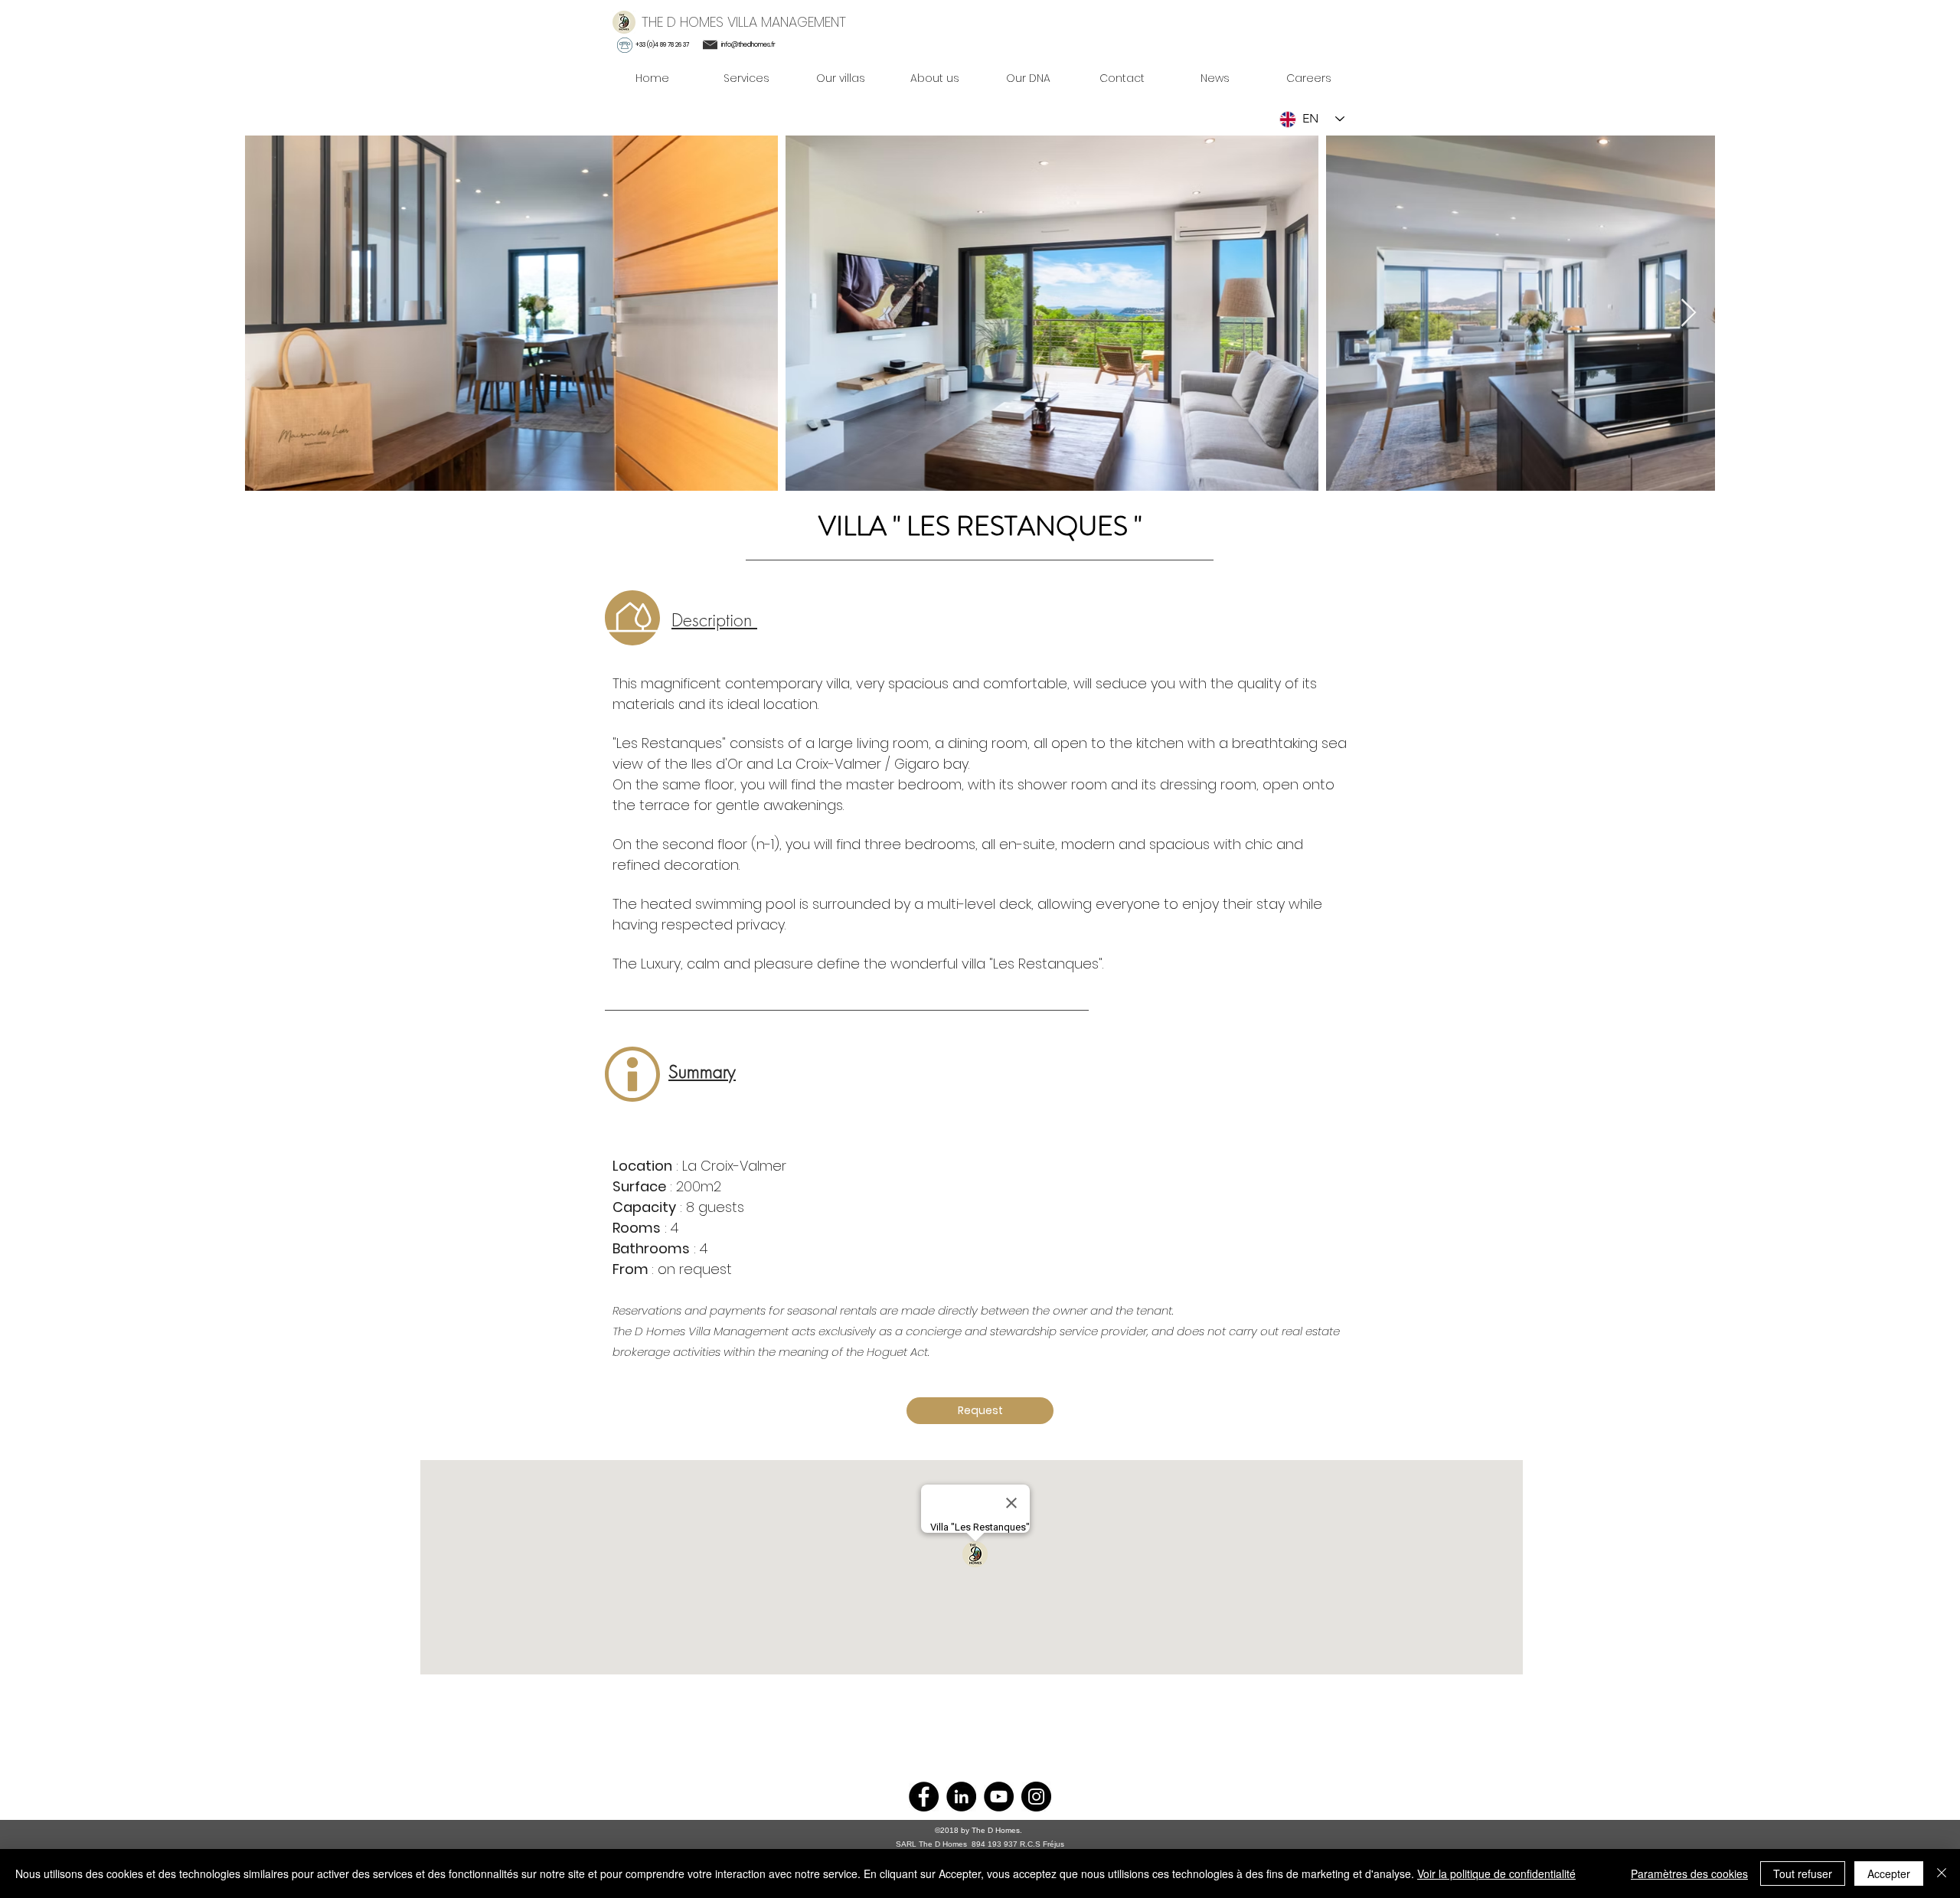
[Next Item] (1689, 314)
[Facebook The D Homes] (924, 1797)
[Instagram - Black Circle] (1036, 1797)
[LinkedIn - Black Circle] (961, 1797)
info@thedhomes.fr (748, 45)
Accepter (1889, 1873)
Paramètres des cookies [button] (1689, 1873)
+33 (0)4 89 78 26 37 (662, 45)
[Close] (1942, 1873)
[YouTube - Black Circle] (999, 1797)
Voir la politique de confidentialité (1496, 1873)
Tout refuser (1803, 1873)
